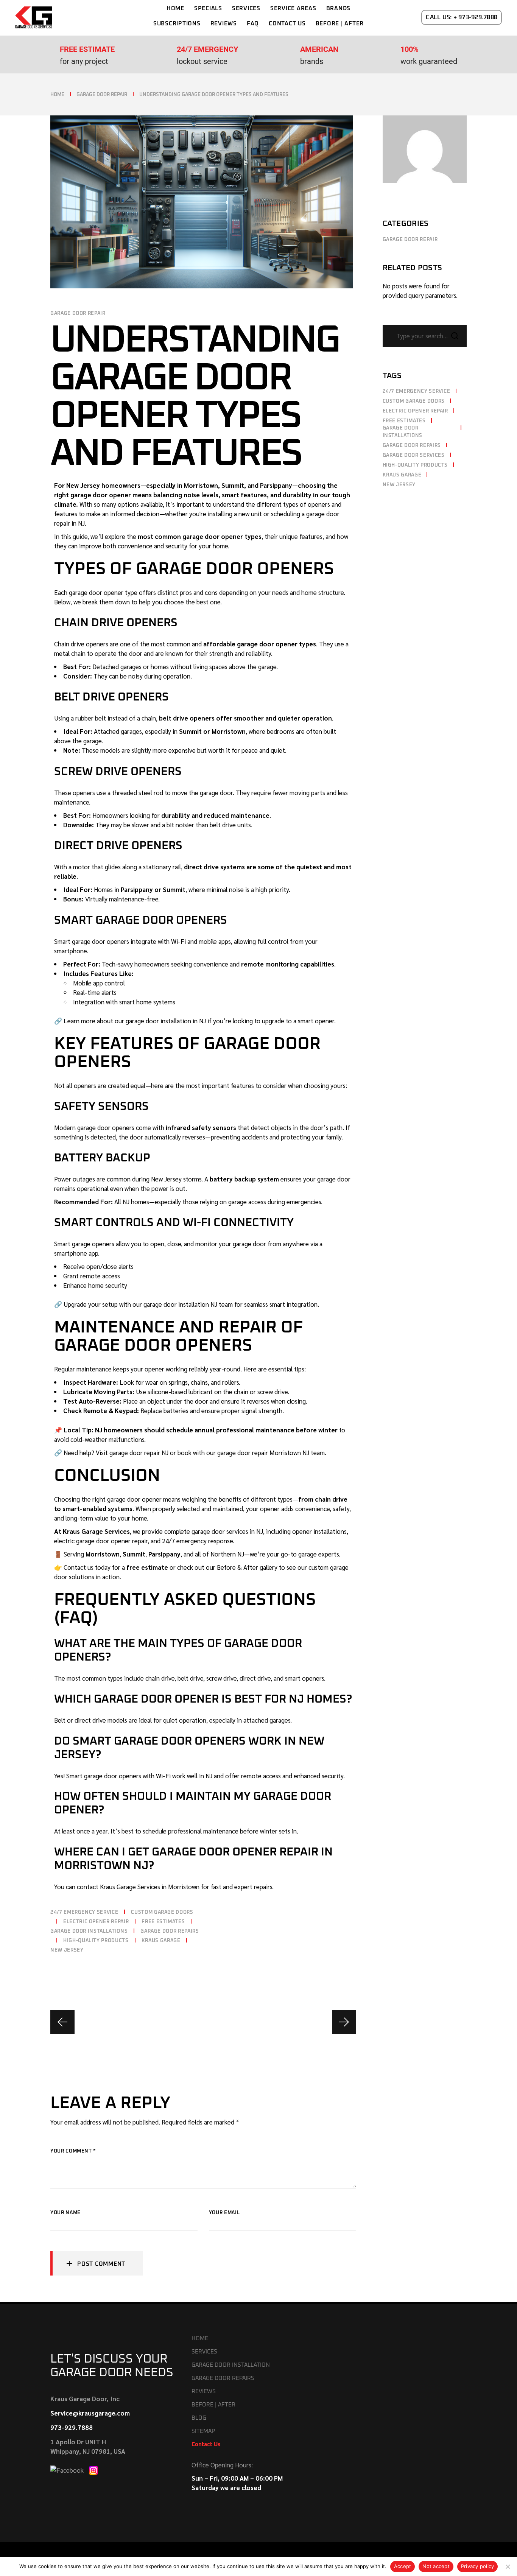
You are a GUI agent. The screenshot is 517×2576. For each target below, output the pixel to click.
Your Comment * (73, 2151)
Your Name (65, 2213)
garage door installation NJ (180, 1304)
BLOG (199, 2418)
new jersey (67, 1950)
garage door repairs (170, 1931)
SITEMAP (203, 2431)
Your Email (224, 2213)
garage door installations (89, 1931)
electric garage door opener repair (101, 1541)
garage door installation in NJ (166, 1021)
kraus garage (161, 1941)
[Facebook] (68, 2469)
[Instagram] (93, 2469)
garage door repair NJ (139, 1452)
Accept (403, 2566)
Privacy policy (478, 2566)
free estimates (163, 1922)
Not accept (436, 2566)
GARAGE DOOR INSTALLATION (231, 2365)
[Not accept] (508, 2567)
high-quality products (96, 1941)
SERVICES (204, 2352)
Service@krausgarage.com (90, 2413)
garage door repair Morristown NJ (263, 1452)
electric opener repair (96, 1922)
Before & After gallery (247, 1567)
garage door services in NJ (227, 1531)
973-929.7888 (72, 2427)
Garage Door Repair (102, 95)
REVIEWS (204, 2392)
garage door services (414, 455)
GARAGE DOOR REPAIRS (223, 2378)
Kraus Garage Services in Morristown (150, 1886)
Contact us (79, 1567)
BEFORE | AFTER (213, 2405)
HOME (200, 2339)
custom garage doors (162, 1912)
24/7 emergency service (84, 1912)
